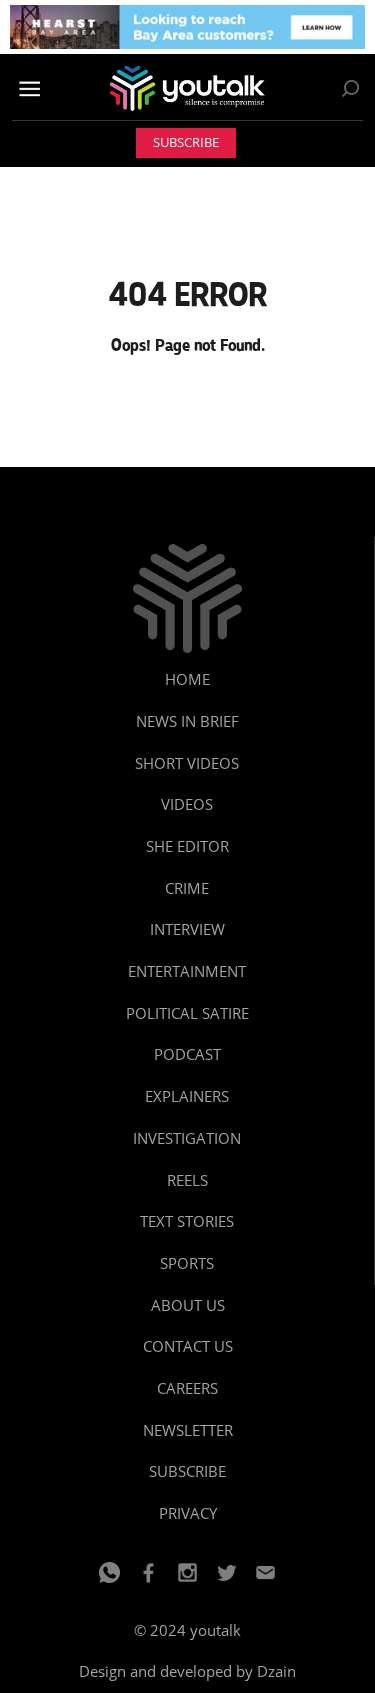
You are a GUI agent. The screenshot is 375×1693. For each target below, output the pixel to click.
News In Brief (187, 721)
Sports (187, 1263)
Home (187, 679)
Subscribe (186, 142)
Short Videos (187, 763)
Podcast (187, 1054)
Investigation (187, 1138)
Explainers (187, 1096)
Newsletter (188, 1430)
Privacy (188, 1513)
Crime (187, 888)
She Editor (187, 846)
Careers (187, 1388)
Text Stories (187, 1221)
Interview (187, 929)
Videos (187, 804)
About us (188, 1305)
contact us (188, 1346)
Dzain (276, 1671)
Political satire (187, 1013)
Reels (187, 1180)
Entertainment (187, 971)
